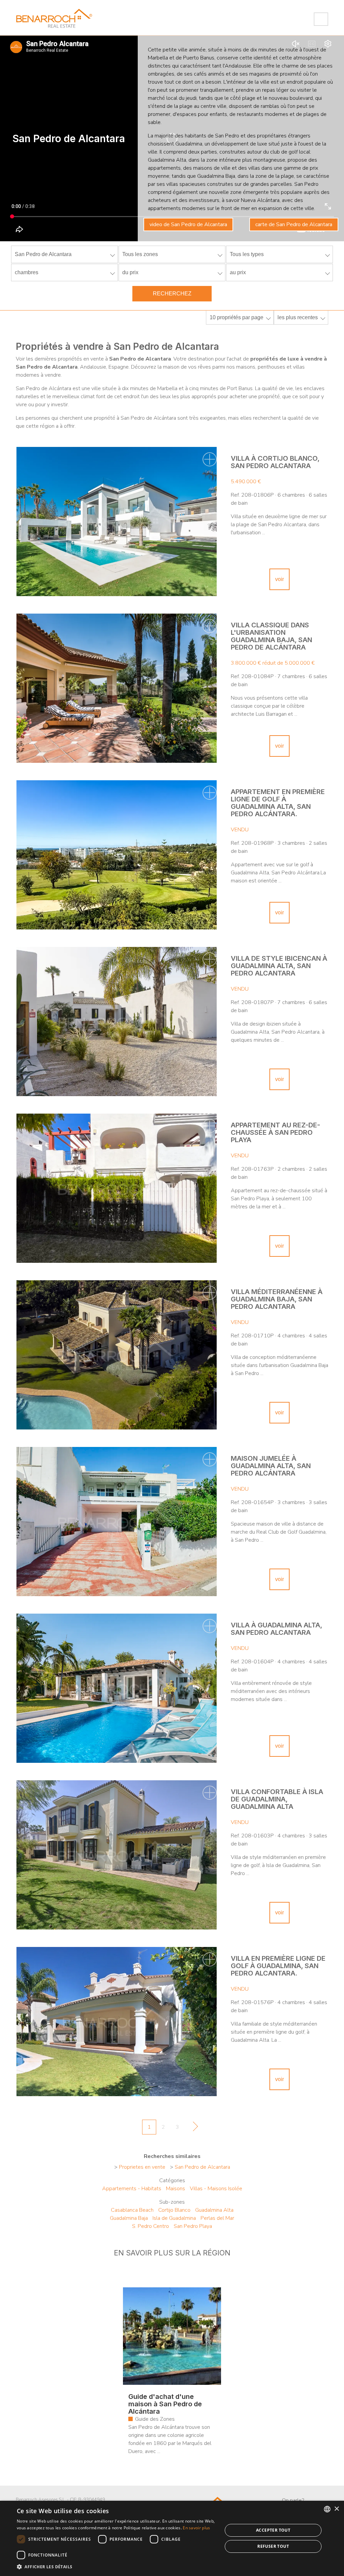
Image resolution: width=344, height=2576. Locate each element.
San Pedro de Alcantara (202, 2167)
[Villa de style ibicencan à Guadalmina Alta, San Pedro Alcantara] (117, 1022)
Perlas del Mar (217, 2218)
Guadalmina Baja (129, 2218)
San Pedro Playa (193, 2226)
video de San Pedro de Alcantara (188, 224)
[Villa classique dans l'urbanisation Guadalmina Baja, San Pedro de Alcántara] (117, 688)
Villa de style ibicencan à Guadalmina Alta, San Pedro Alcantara (279, 966)
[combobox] (327, 2509)
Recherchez (172, 294)
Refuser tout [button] (273, 2546)
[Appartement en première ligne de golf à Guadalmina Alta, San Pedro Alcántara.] (117, 855)
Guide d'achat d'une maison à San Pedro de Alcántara (165, 2404)
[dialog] (172, 2538)
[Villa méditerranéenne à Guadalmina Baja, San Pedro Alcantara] (117, 1355)
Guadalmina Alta (214, 2210)
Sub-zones (172, 2202)
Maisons (176, 2189)
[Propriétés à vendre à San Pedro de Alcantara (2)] (193, 2128)
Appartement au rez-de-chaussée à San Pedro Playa (275, 1132)
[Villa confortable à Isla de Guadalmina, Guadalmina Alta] (117, 1855)
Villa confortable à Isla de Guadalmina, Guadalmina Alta (277, 1799)
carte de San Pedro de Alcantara (294, 224)
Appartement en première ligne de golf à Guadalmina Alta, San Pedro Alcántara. (278, 803)
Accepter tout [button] (273, 2530)
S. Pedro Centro (150, 2226)
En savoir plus (196, 2528)
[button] (117, 2567)
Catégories (172, 2180)
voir (279, 579)
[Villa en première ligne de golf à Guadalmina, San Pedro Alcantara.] (117, 2022)
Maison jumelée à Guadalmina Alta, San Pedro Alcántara (271, 1466)
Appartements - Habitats (132, 2189)
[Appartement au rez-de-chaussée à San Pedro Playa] (117, 1188)
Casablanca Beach (132, 2210)
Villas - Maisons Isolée (216, 2189)
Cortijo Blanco (174, 2210)
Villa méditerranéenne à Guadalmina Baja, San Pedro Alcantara (277, 1299)
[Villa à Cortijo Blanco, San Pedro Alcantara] (117, 522)
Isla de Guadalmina (174, 2218)
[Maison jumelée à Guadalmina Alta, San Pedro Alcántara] (117, 1522)
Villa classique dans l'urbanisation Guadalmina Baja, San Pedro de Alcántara (271, 636)
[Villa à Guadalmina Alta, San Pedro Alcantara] (117, 1688)
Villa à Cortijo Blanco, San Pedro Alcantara (275, 462)
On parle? (293, 2500)
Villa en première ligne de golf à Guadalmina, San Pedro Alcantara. (278, 1966)
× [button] (336, 2509)
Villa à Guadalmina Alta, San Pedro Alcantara (276, 1629)
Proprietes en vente (142, 2167)
